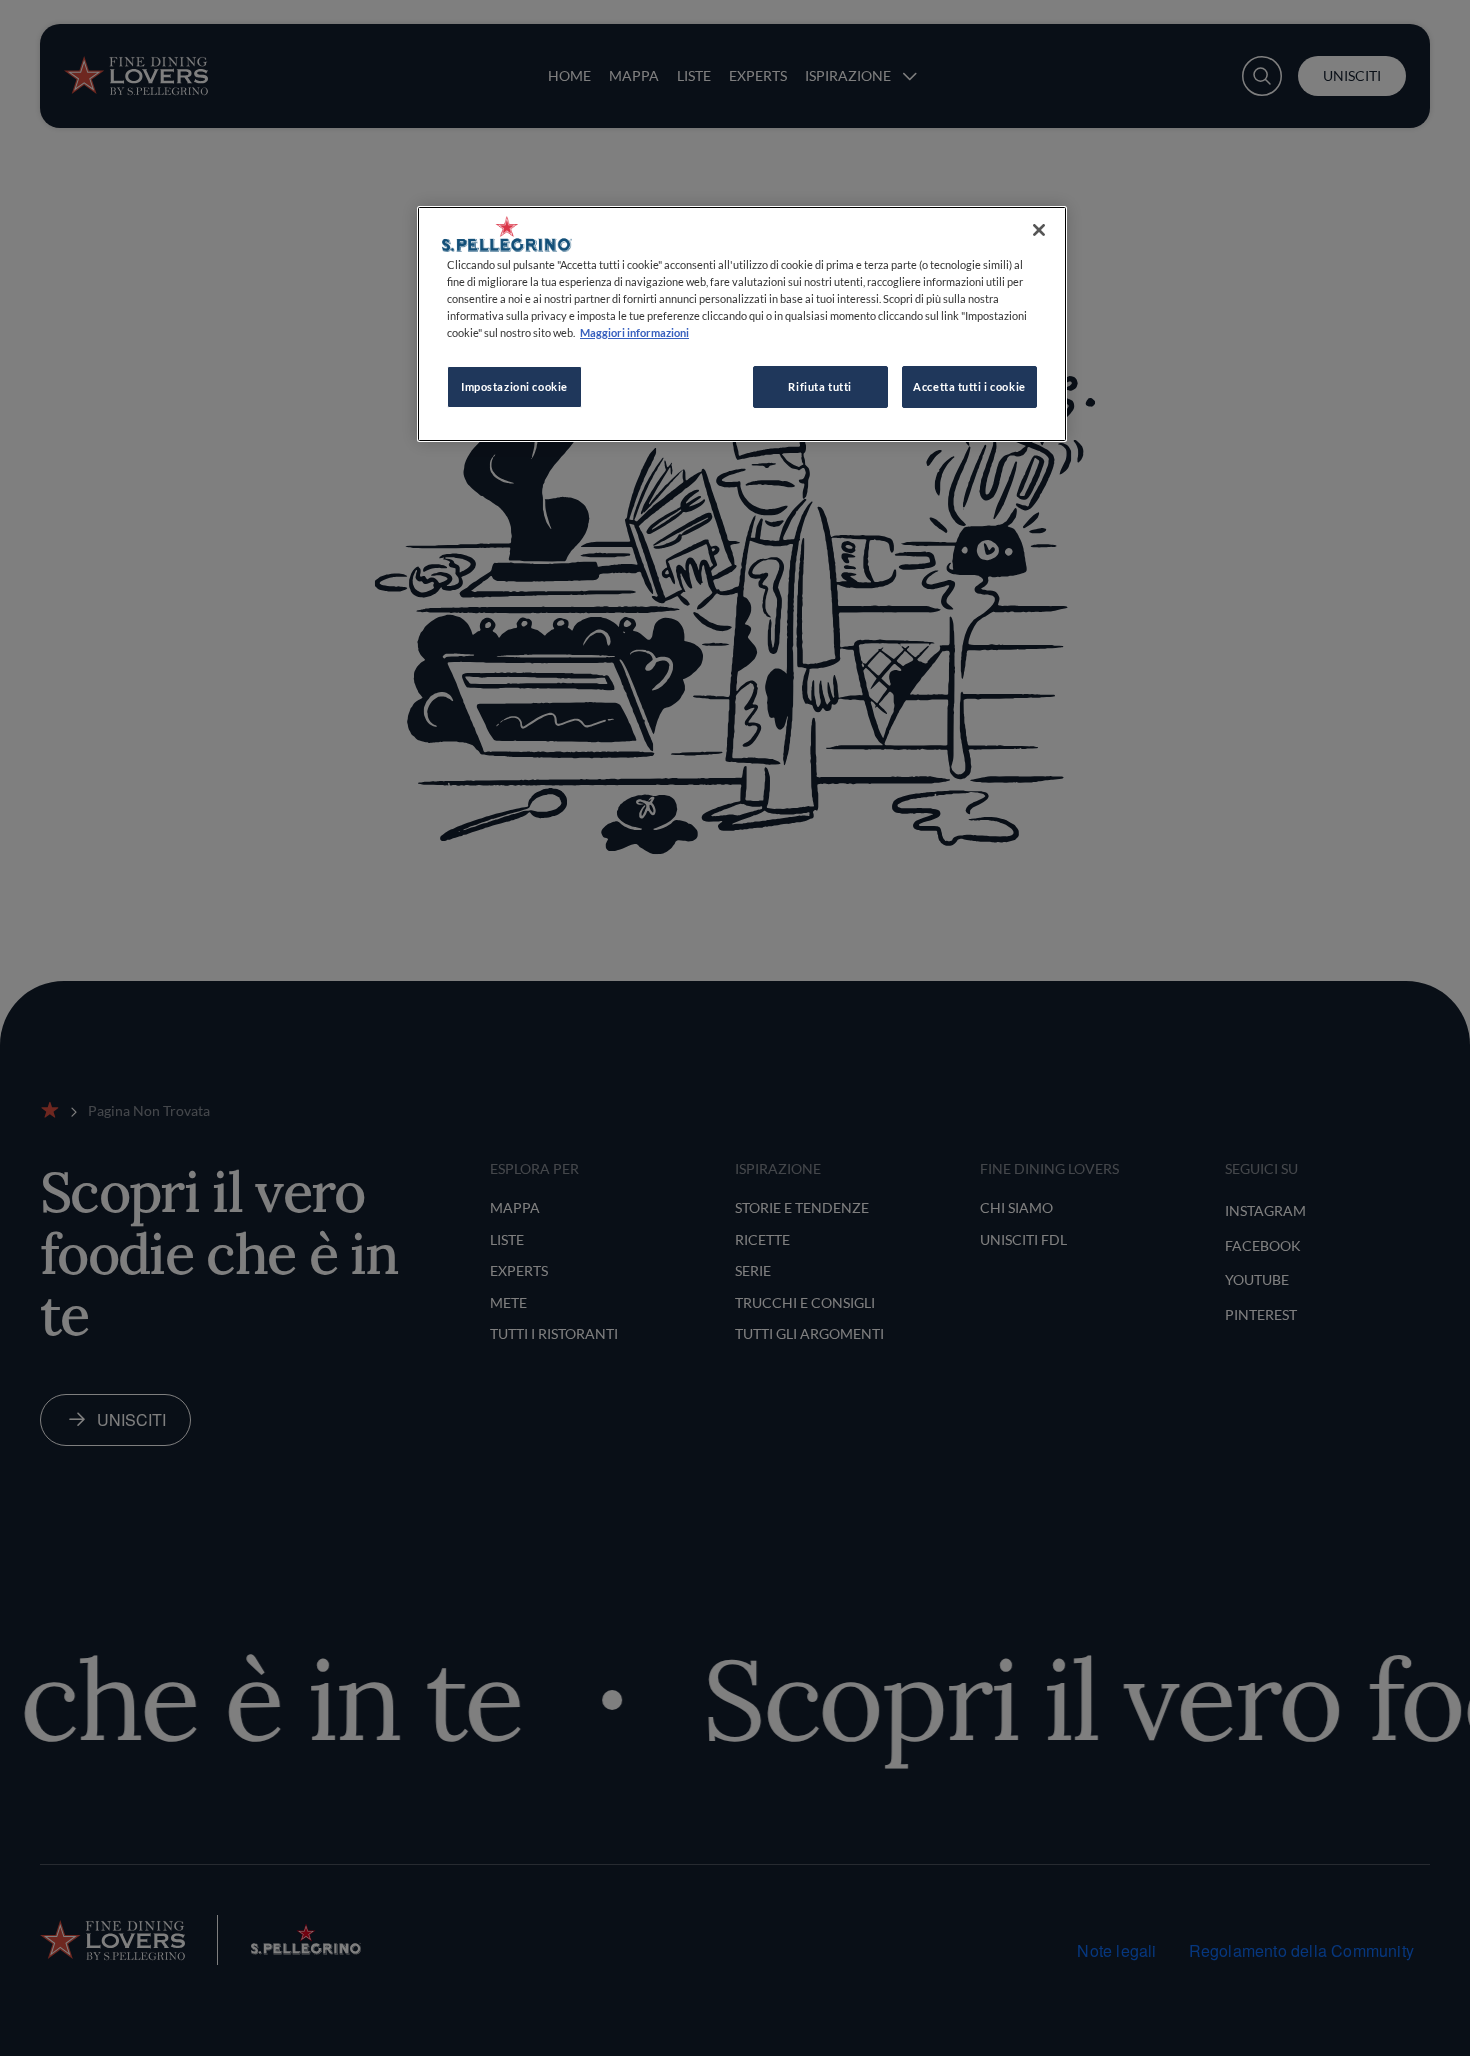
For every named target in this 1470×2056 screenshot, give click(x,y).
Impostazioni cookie (514, 386)
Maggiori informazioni (634, 332)
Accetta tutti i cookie (969, 386)
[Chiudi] (1039, 230)
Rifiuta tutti (819, 386)
